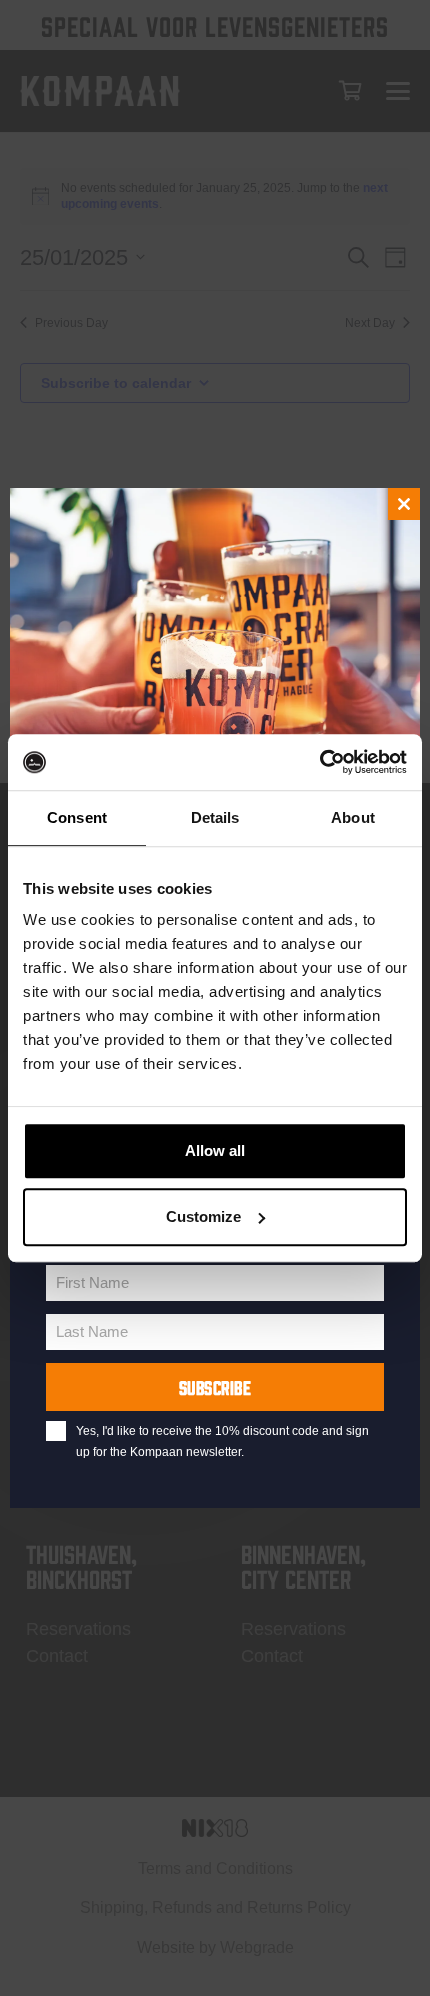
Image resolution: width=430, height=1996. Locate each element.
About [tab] (353, 817)
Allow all (215, 1150)
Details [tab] (215, 817)
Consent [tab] (77, 817)
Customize (203, 1216)
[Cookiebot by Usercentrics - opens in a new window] (319, 762)
